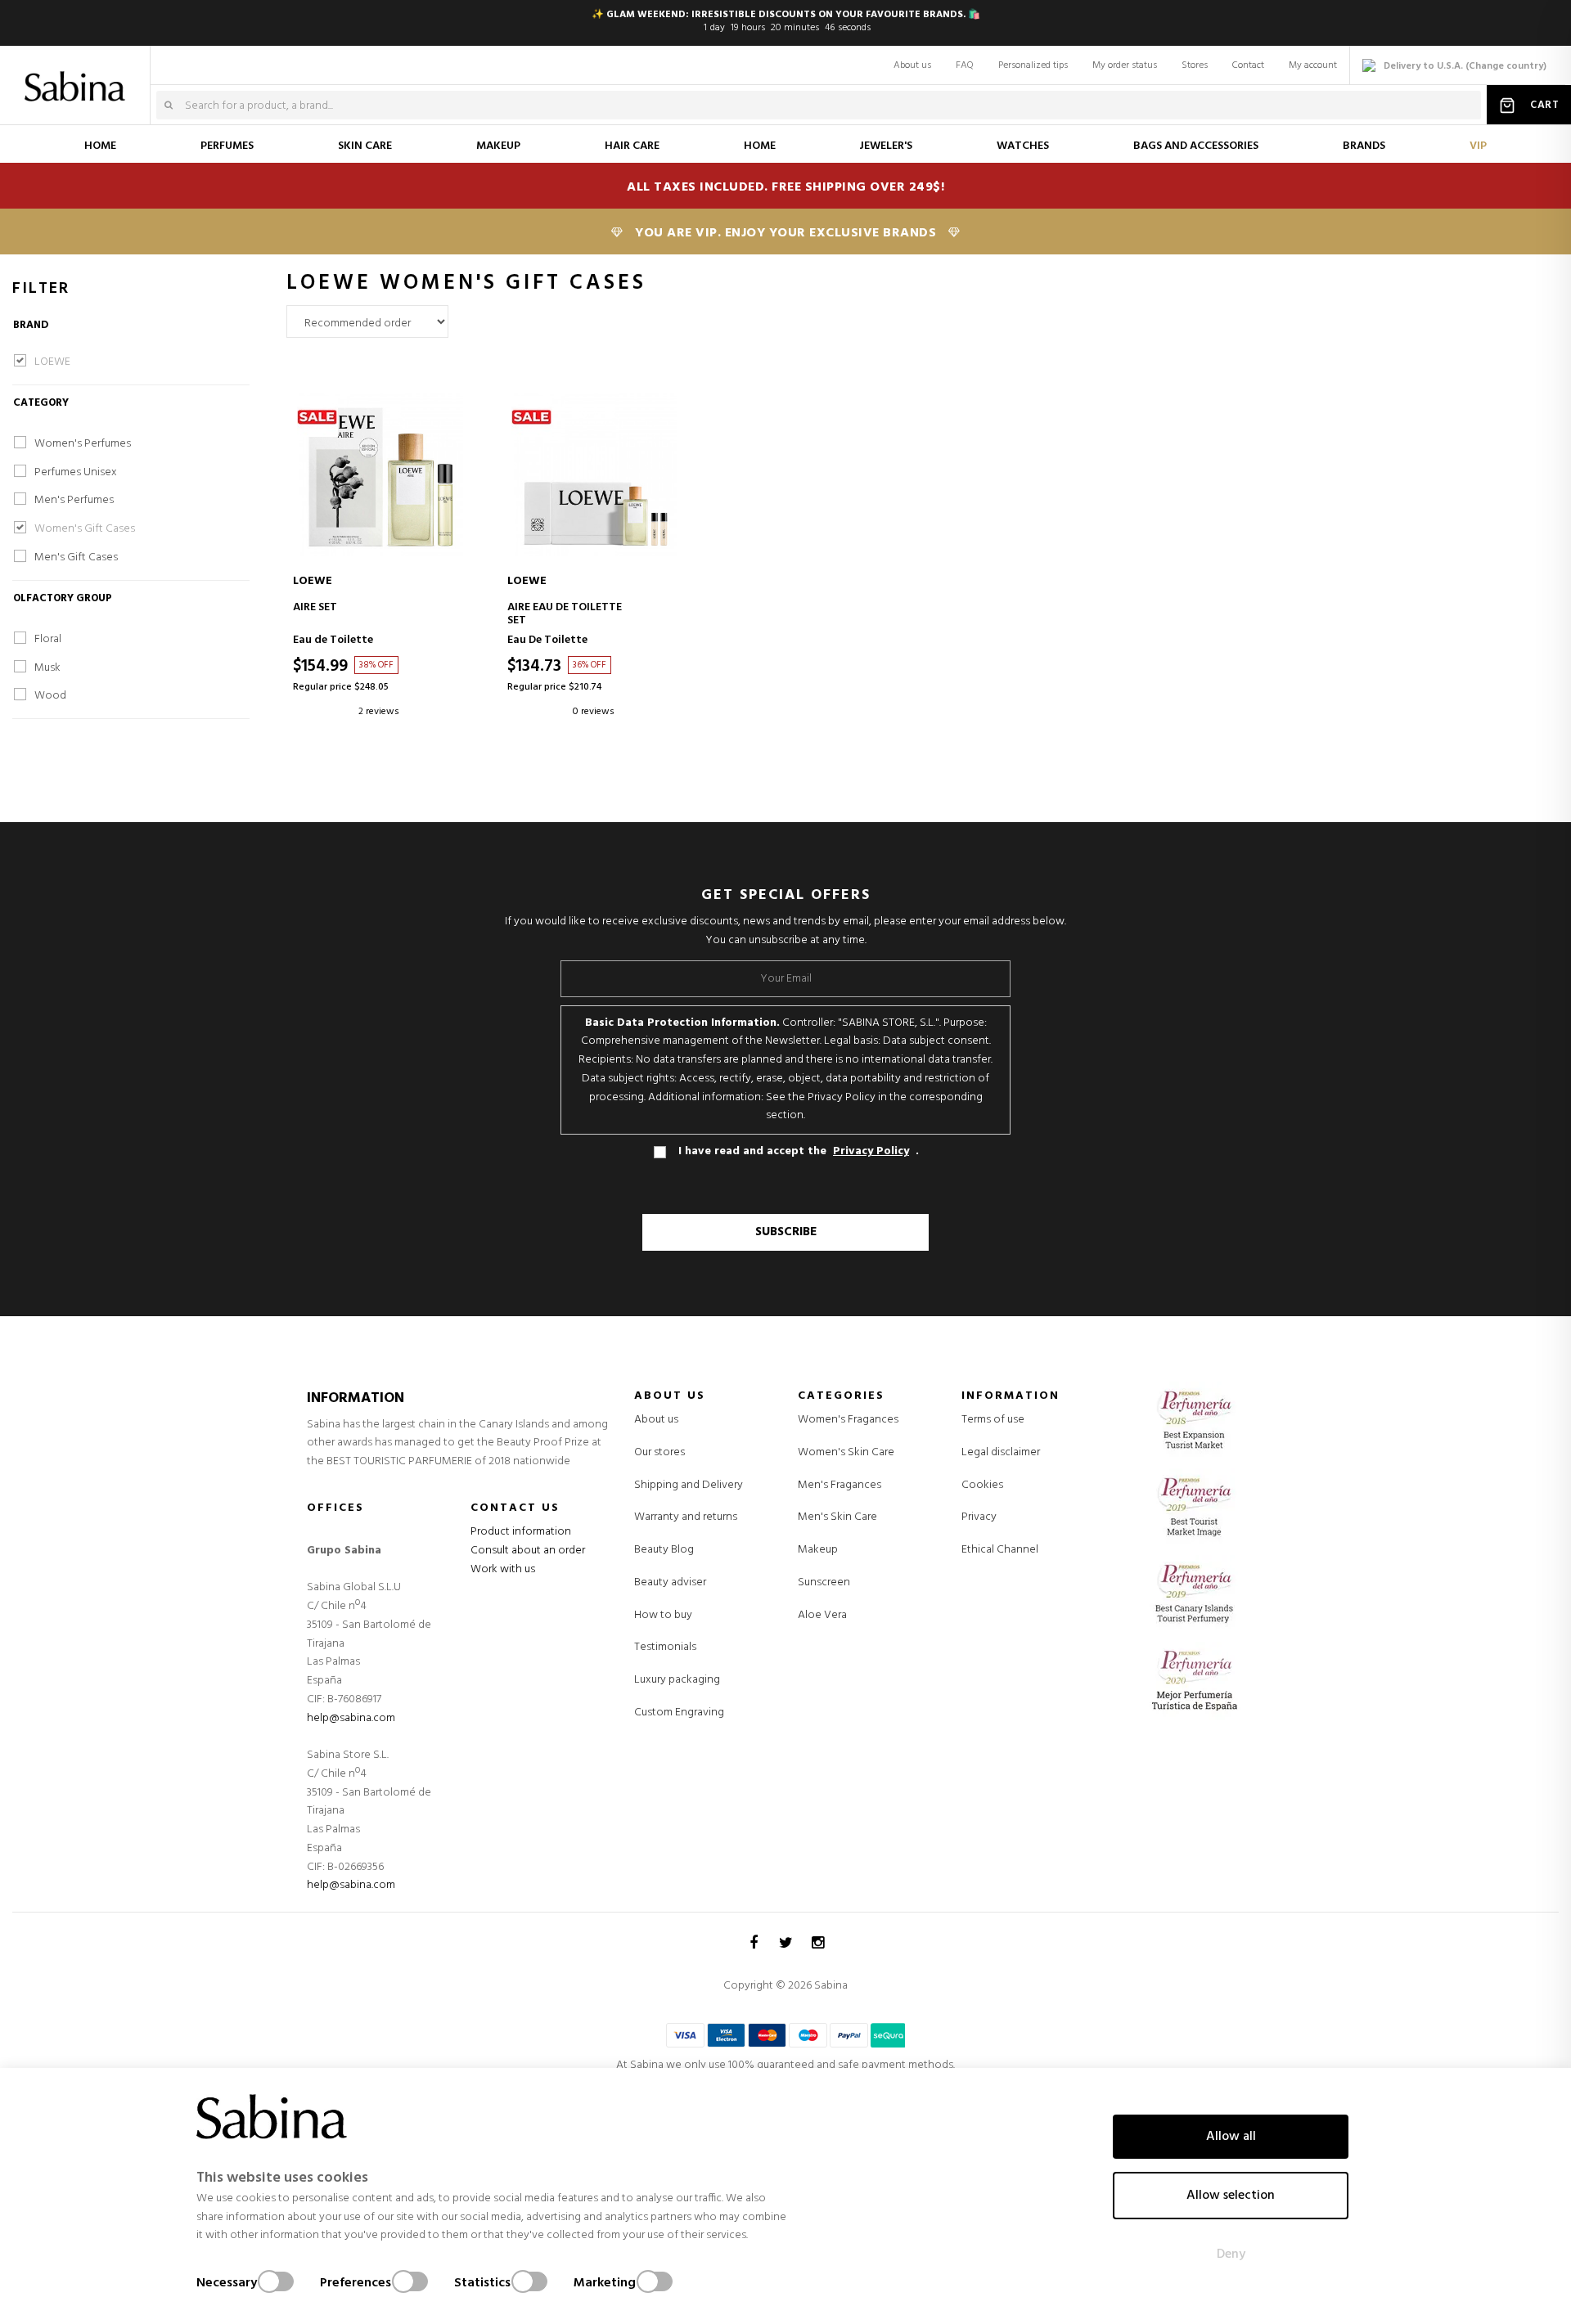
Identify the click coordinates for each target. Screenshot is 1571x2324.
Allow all (1231, 2137)
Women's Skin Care (846, 1453)
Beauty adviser (670, 1582)
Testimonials (665, 1647)
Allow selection (1231, 2196)
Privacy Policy (871, 1152)
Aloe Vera (822, 1616)
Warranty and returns (686, 1517)
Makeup (818, 1550)
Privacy (979, 1517)
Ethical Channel (1000, 1550)
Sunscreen (824, 1583)
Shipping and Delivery (689, 1485)
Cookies (982, 1485)
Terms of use (993, 1420)
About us (912, 65)
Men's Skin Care (837, 1517)
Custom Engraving (679, 1713)
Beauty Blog (664, 1550)
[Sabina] (78, 75)
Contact (1248, 65)
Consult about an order (528, 1551)
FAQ (965, 65)
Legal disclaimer (1001, 1452)
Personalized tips (1033, 65)
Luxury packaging (677, 1680)
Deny (1231, 2254)
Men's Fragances (840, 1486)
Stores (1195, 65)
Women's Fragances (848, 1420)
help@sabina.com (351, 1718)
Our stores (659, 1452)
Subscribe (786, 1232)
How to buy (663, 1615)
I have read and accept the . (799, 1152)
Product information (521, 1532)
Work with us (503, 1569)
